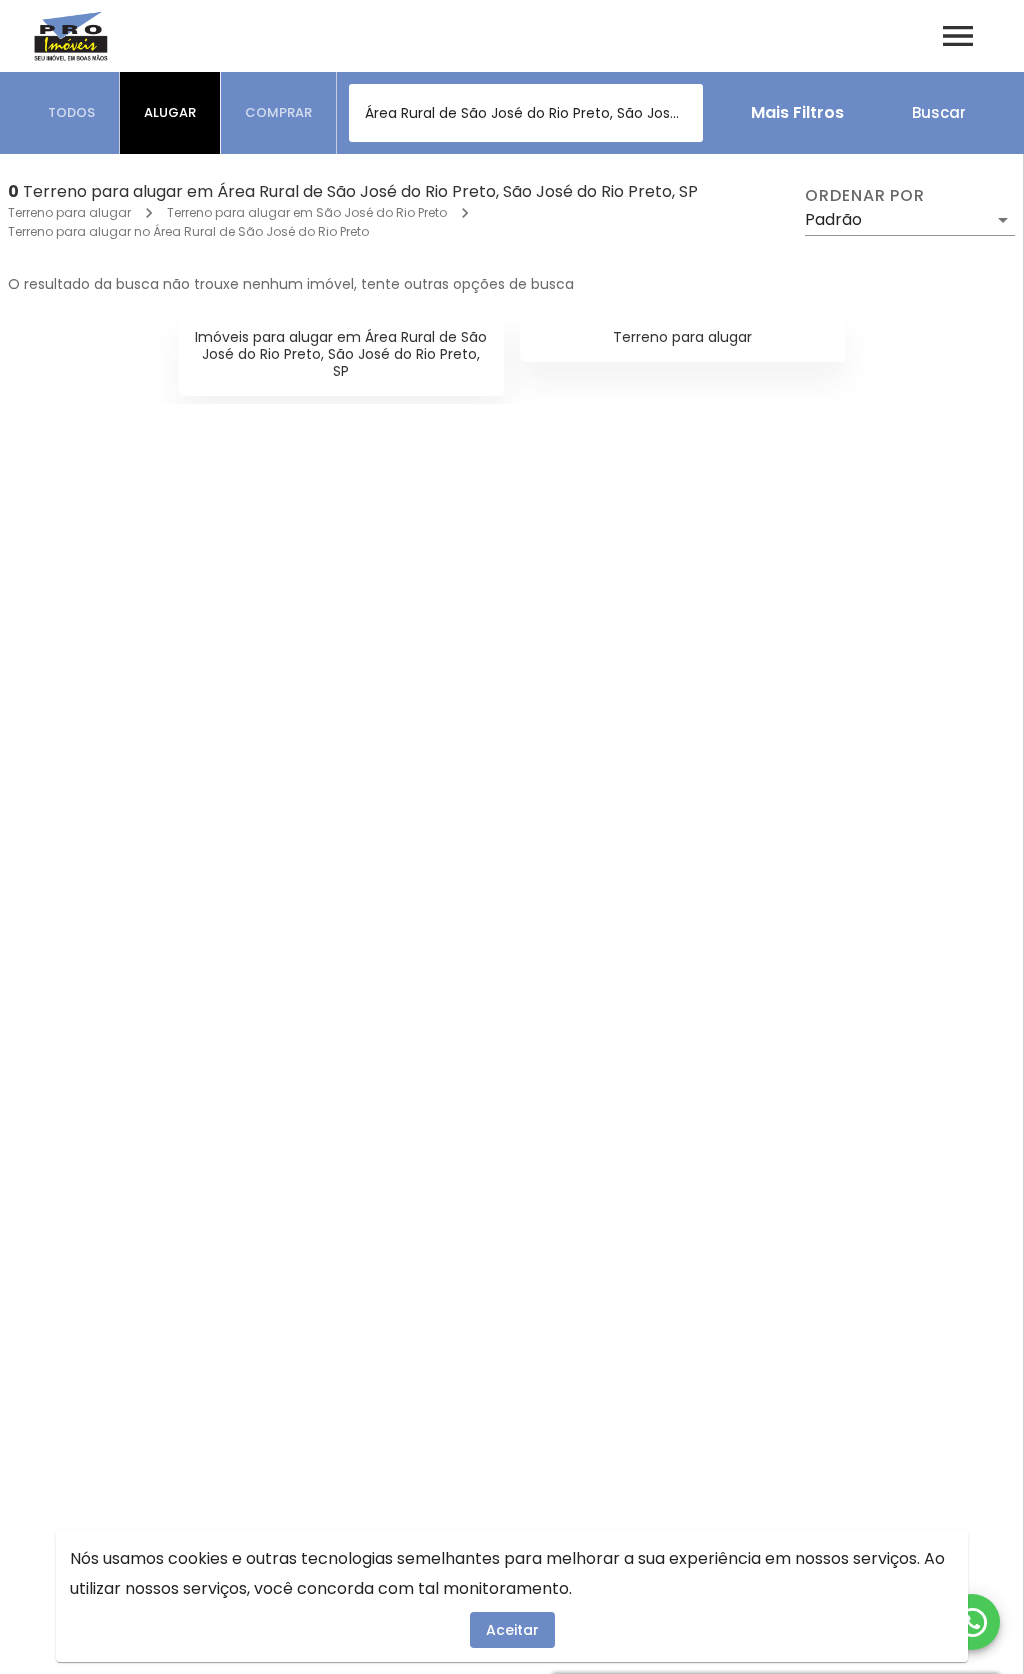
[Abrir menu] (958, 36)
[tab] (72, 113)
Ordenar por (865, 196)
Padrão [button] (833, 219)
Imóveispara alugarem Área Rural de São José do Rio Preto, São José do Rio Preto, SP (341, 354)
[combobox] (526, 113)
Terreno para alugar (69, 212)
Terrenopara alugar (682, 337)
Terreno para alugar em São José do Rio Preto (307, 212)
